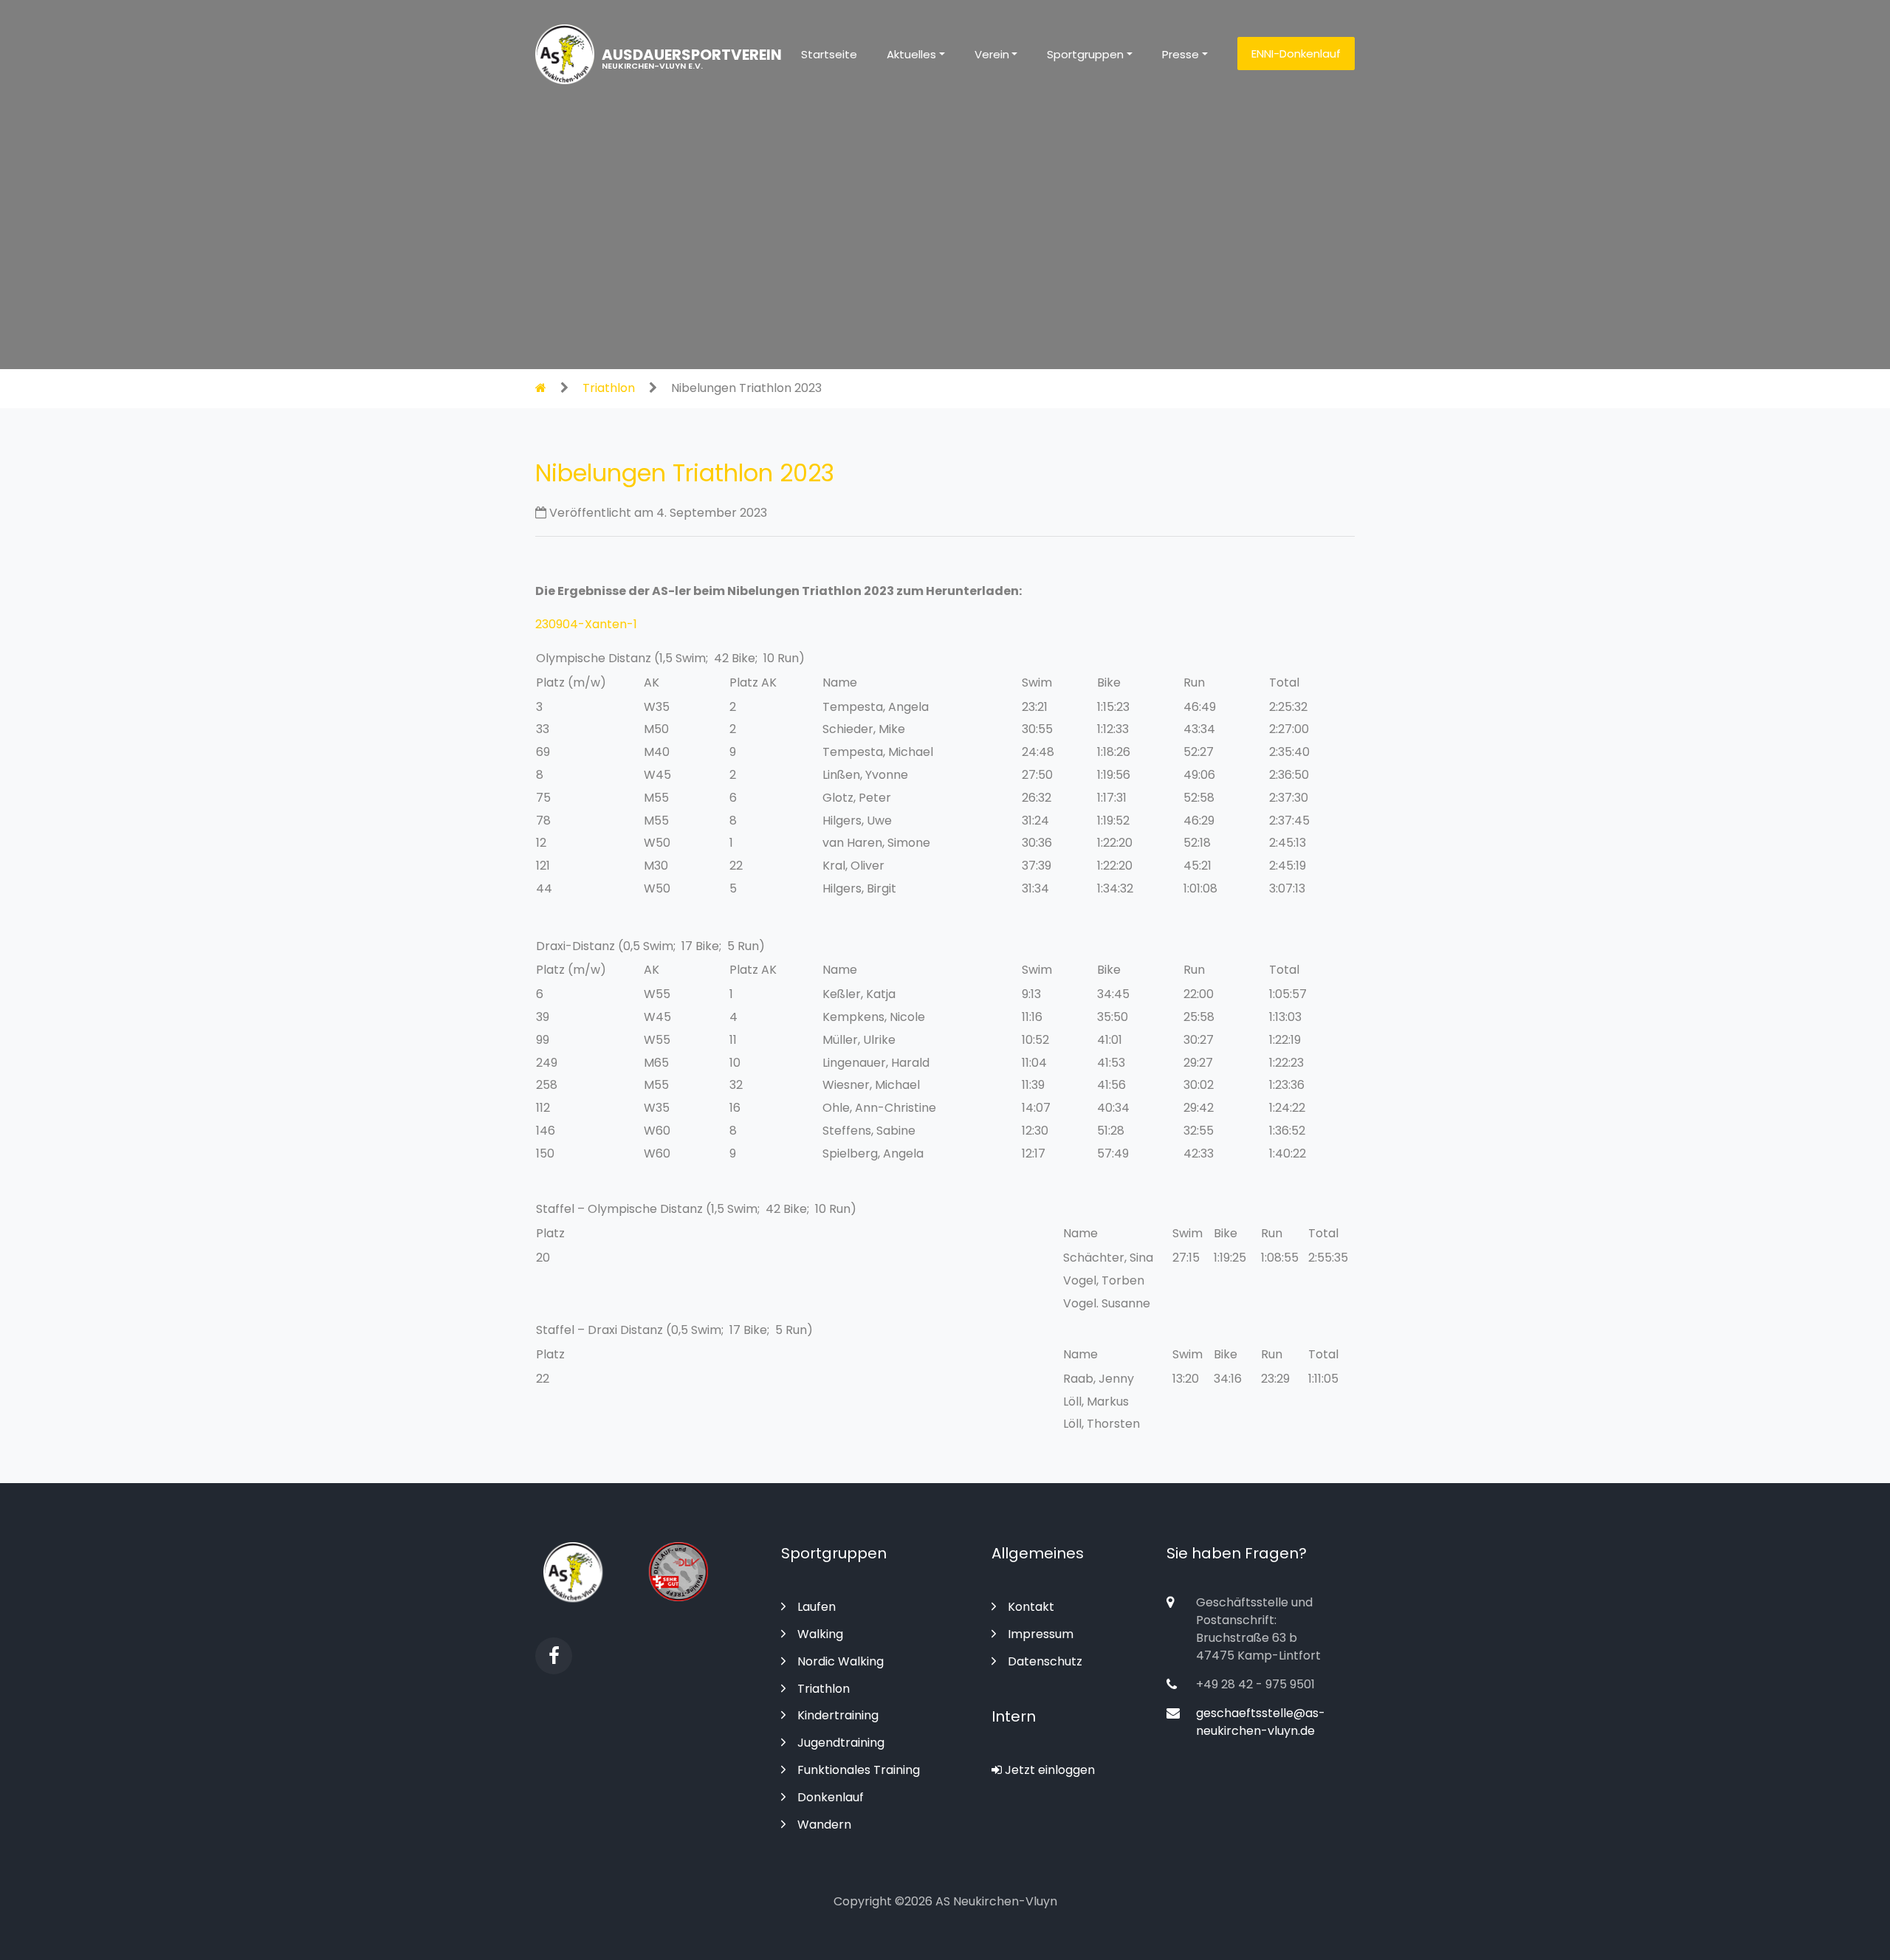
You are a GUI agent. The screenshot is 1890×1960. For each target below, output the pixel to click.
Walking (820, 1634)
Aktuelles (911, 54)
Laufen (817, 1607)
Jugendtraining (841, 1743)
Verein (992, 54)
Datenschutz (1045, 1661)
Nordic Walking (841, 1661)
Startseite (829, 54)
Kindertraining (838, 1715)
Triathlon (609, 388)
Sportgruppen (1085, 54)
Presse (1181, 54)
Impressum (1041, 1634)
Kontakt (1031, 1607)
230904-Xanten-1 (586, 624)
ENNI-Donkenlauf (1296, 54)
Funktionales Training (859, 1770)
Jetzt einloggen (1048, 1770)
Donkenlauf (831, 1797)
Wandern (824, 1825)
